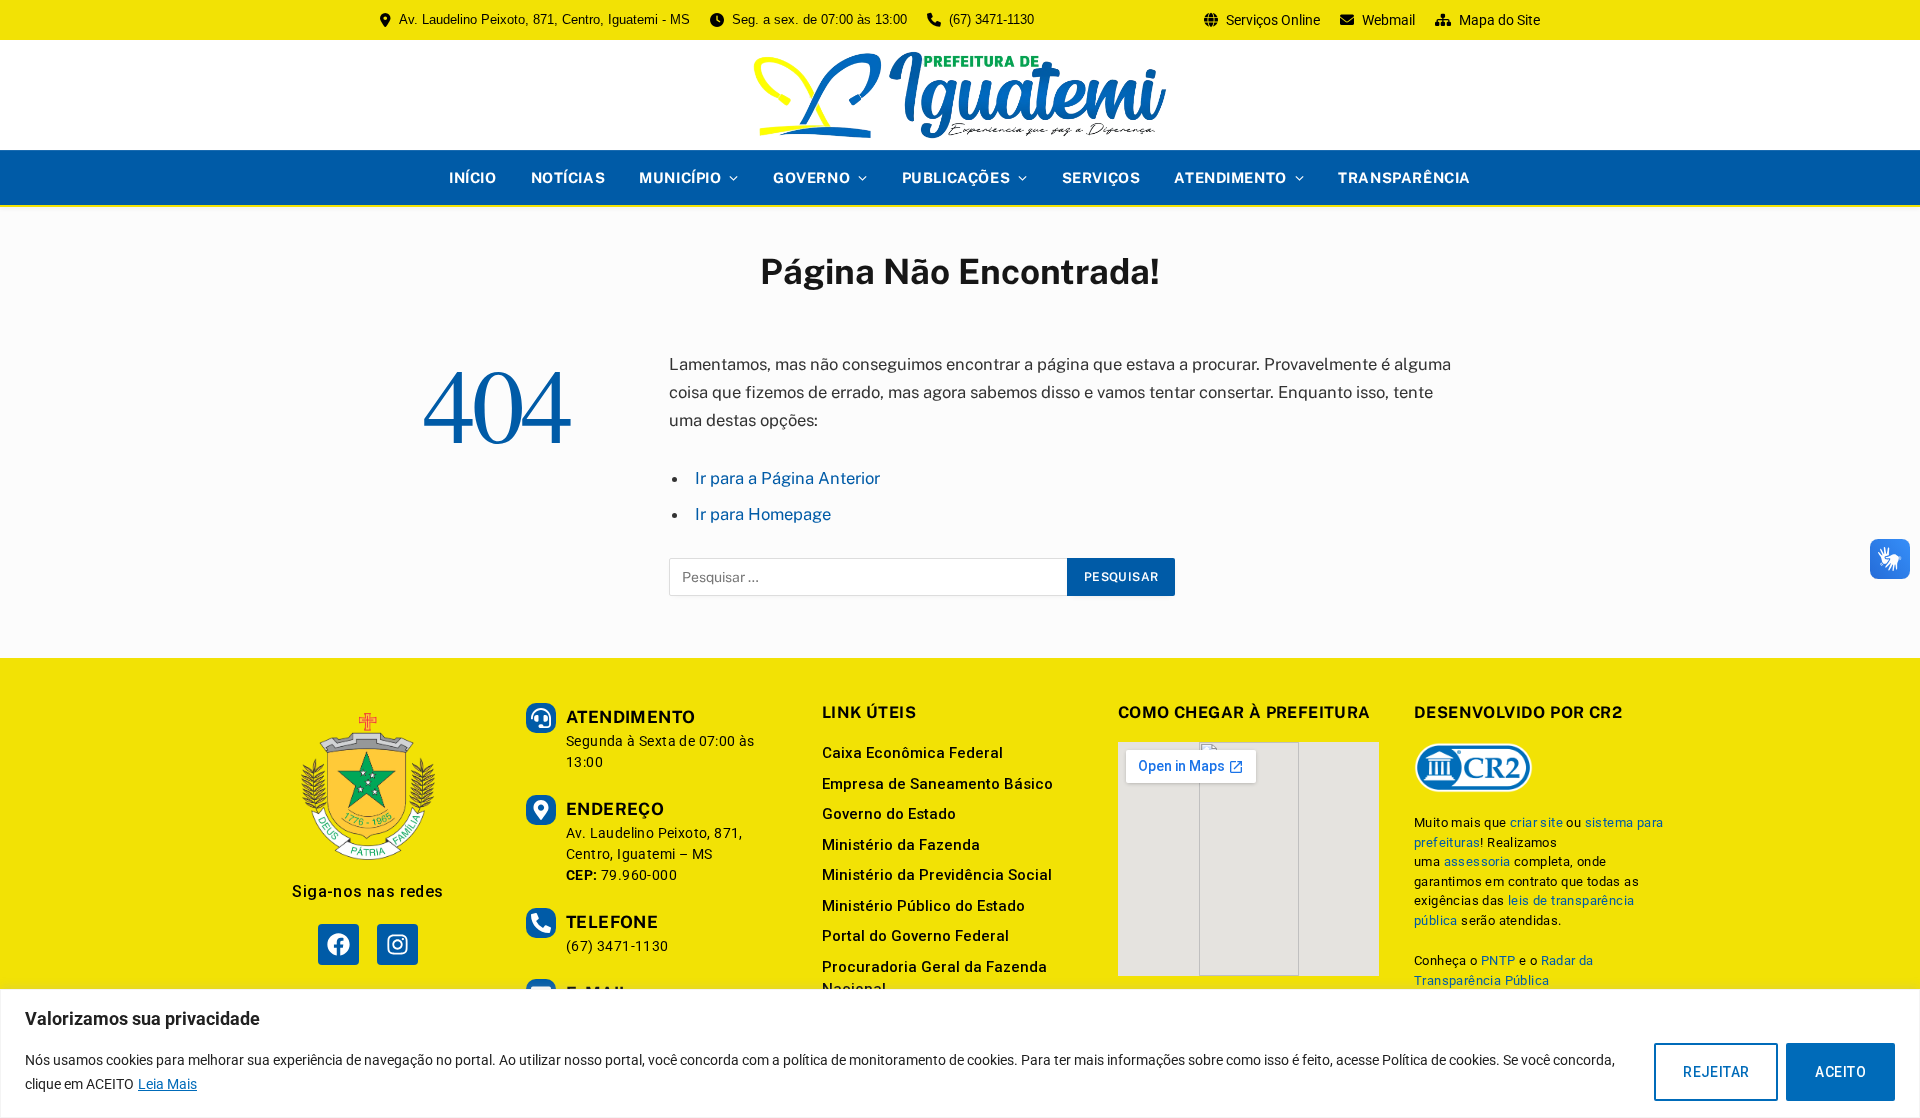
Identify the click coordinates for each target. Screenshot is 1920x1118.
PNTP (1498, 960)
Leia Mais (167, 1084)
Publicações (956, 177)
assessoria (1477, 861)
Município (680, 177)
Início (472, 177)
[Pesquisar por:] (869, 577)
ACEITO (1840, 1072)
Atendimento (1230, 177)
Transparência (1404, 177)
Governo (811, 177)
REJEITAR (1716, 1072)
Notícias (568, 177)
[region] (960, 1053)
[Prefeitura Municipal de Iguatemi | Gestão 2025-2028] (960, 95)
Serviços (1101, 177)
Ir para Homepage (763, 514)
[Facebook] (338, 944)
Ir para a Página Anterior (787, 478)
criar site (1536, 822)
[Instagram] (397, 944)
